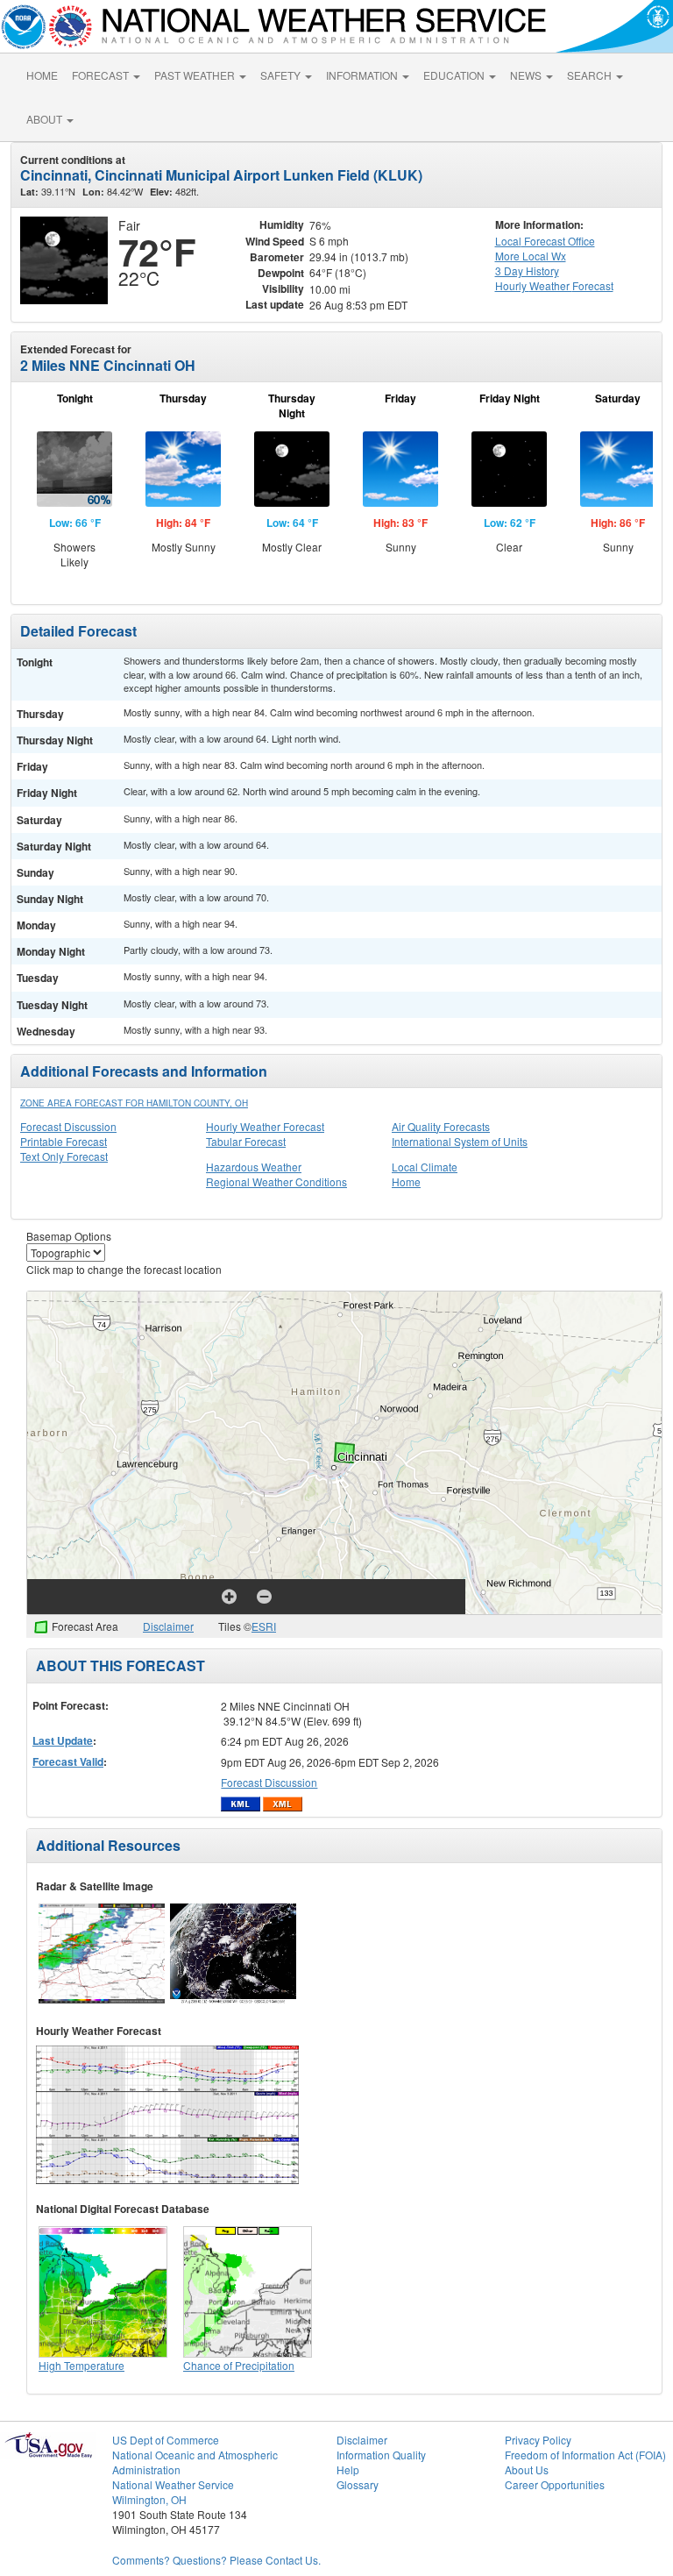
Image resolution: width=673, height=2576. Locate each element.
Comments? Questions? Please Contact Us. (216, 2560)
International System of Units (460, 1141)
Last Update (63, 1740)
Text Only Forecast (64, 1156)
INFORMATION (363, 75)
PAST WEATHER (196, 75)
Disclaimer (168, 1626)
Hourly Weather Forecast (265, 1126)
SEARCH (591, 75)
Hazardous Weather (254, 1167)
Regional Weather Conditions (276, 1181)
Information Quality (381, 2455)
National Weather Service (173, 2484)
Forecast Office (545, 241)
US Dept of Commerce (166, 2440)
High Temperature (81, 2365)
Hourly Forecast (554, 285)
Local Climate (425, 1167)
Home (406, 1181)
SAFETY (282, 75)
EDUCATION (455, 75)
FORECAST (102, 75)
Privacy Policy (538, 2440)
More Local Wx (531, 256)
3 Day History (527, 270)
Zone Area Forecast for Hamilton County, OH (134, 1103)
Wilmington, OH (149, 2499)
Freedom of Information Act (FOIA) (585, 2455)
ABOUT (46, 119)
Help (348, 2469)
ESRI (264, 1626)
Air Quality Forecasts (441, 1126)
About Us (527, 2469)
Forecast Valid (68, 1761)
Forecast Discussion (68, 1126)
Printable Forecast (64, 1141)
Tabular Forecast (246, 1141)
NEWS (527, 75)
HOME (42, 75)
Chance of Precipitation (239, 2365)
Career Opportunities (555, 2484)
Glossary (358, 2484)
